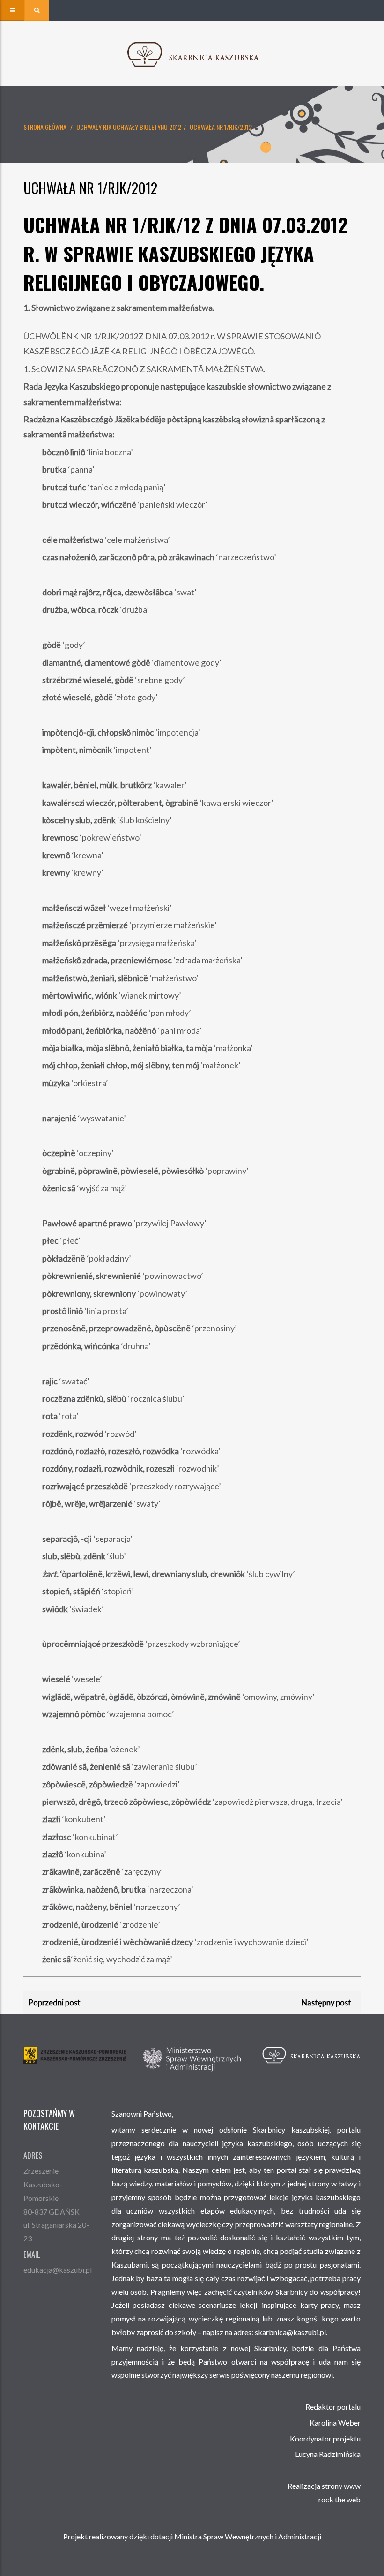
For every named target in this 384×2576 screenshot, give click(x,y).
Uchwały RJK (94, 127)
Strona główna (45, 127)
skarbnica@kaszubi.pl (290, 2332)
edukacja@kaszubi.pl (58, 2270)
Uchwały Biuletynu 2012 (147, 127)
